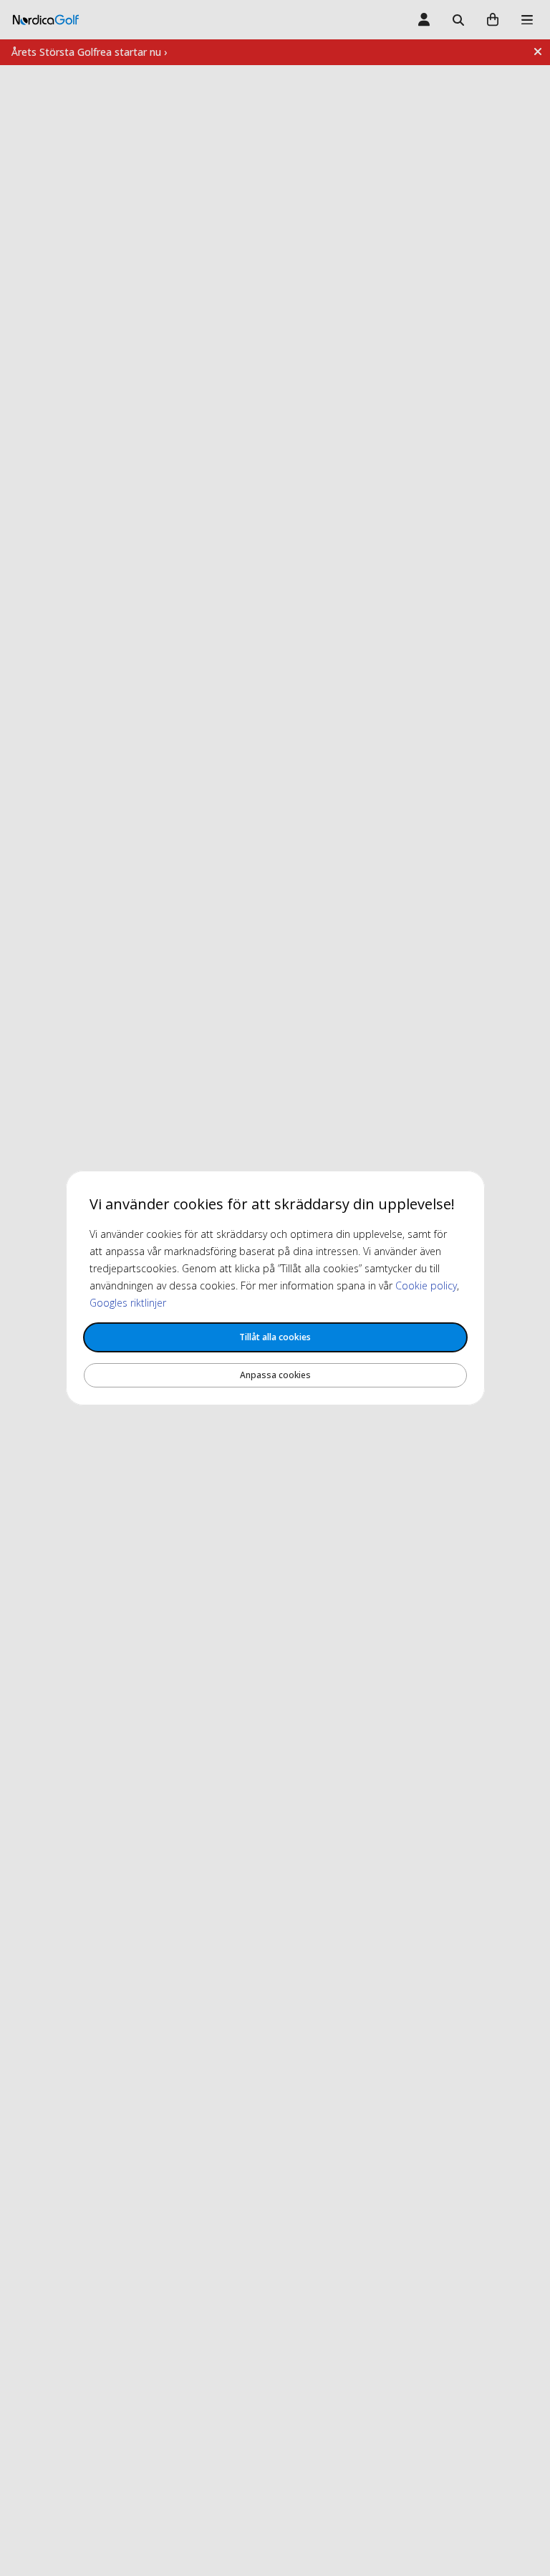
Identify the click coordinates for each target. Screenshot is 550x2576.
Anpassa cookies (275, 1375)
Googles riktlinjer (128, 1303)
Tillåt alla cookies (275, 1337)
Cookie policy (426, 1285)
